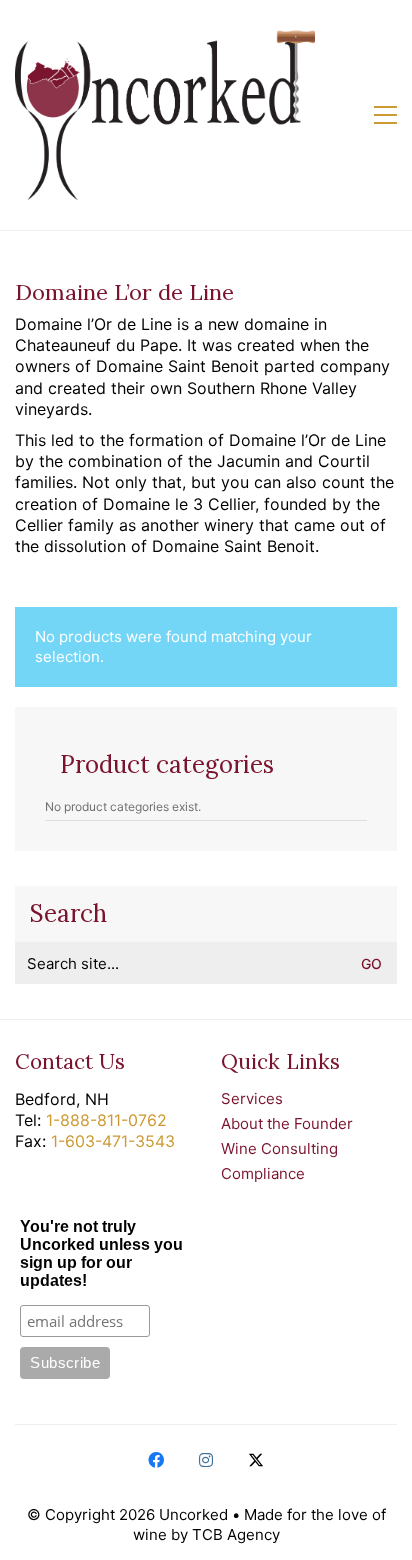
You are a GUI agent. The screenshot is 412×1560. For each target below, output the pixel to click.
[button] (385, 115)
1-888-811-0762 (106, 1120)
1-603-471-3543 (113, 1141)
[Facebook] (156, 1460)
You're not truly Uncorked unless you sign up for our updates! (101, 1253)
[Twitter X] (256, 1460)
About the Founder (287, 1123)
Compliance (263, 1173)
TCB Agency (236, 1534)
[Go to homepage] (165, 115)
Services (252, 1098)
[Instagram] (206, 1460)
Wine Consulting (279, 1148)
